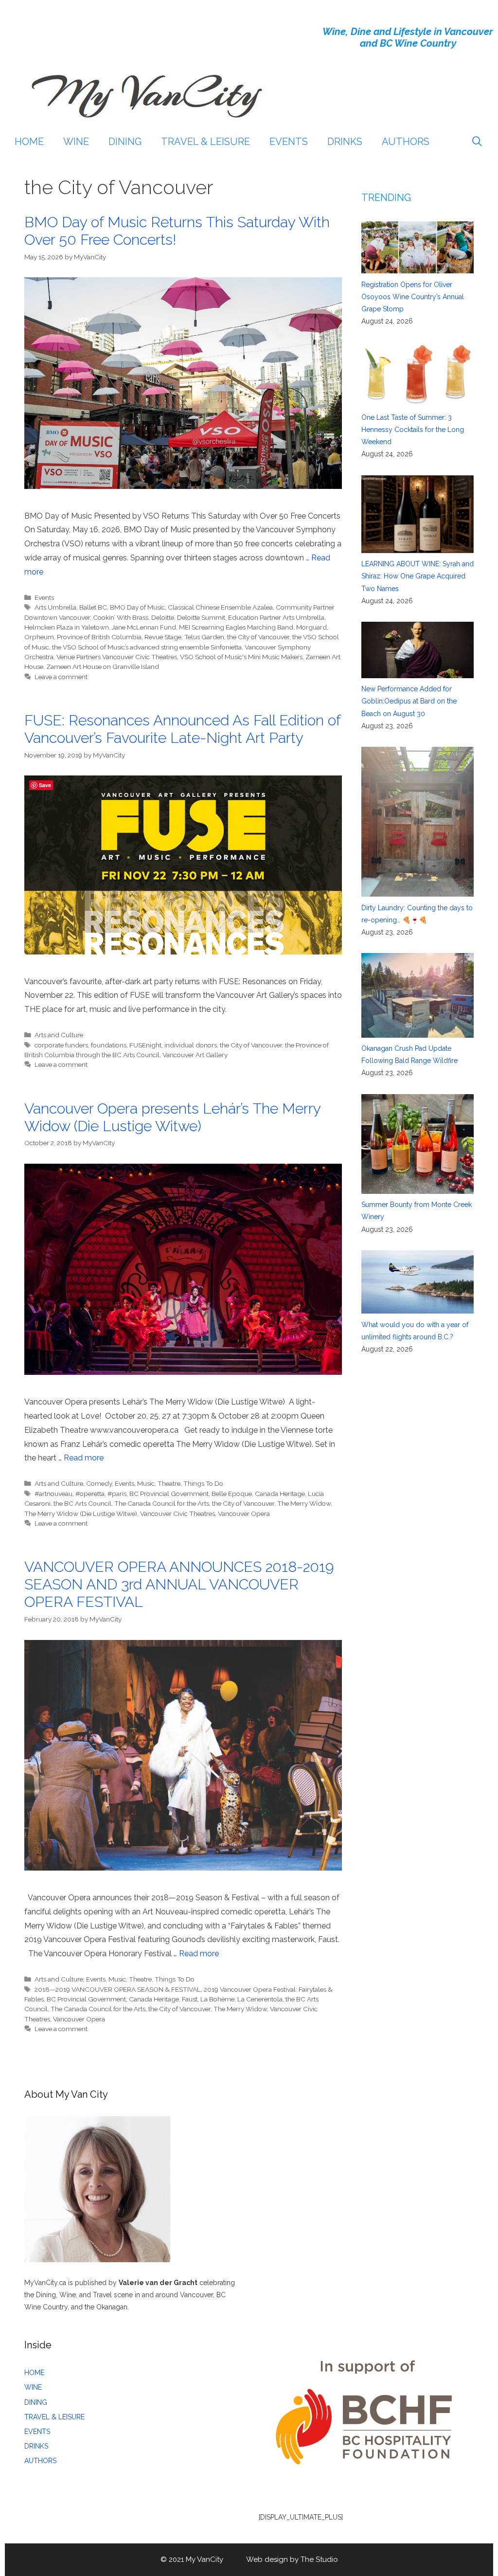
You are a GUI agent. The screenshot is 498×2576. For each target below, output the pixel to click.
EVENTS (289, 142)
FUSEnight (145, 1045)
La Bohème (217, 1999)
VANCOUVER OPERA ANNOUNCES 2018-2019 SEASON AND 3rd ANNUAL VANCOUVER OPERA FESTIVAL (179, 1584)
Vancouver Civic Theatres (178, 1513)
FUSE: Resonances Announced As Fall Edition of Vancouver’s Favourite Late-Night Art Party (182, 729)
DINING (125, 142)
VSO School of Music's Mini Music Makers (241, 657)
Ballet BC (93, 607)
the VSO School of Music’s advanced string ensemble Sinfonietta (147, 647)
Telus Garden (204, 637)
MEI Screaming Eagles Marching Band (236, 627)
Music (146, 1483)
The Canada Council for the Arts (162, 1503)
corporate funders (61, 1045)
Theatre (169, 1483)
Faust (190, 1999)
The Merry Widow (304, 1503)
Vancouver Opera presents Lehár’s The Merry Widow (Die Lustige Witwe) (172, 1117)
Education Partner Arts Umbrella (276, 617)
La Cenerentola (260, 1999)
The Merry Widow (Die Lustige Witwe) (81, 1513)
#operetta (90, 1494)
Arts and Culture (59, 1035)
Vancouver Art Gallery (195, 1055)
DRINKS (345, 142)
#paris (117, 1494)
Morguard (311, 627)
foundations (109, 1045)
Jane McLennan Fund (144, 627)
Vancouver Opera (244, 1513)
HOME (29, 142)
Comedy (99, 1483)
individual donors (191, 1045)
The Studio (319, 2559)
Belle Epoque (232, 1494)
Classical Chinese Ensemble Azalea (220, 607)
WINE (76, 142)
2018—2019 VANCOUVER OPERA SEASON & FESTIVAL (118, 1989)
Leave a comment (61, 677)
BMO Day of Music (137, 607)
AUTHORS (406, 142)
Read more (84, 1458)
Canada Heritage (280, 1494)
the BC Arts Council (82, 1503)
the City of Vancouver (258, 637)
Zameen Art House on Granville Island (103, 667)
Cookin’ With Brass (121, 617)
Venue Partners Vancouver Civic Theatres (117, 657)
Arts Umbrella (55, 607)
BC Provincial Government (169, 1494)
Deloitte (163, 617)
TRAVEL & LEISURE (205, 142)
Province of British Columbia (99, 637)
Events (44, 597)
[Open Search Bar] (477, 142)
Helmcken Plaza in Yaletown (67, 627)
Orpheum (39, 637)
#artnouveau (53, 1494)
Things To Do (203, 1483)
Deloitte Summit (201, 617)
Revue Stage (163, 637)
